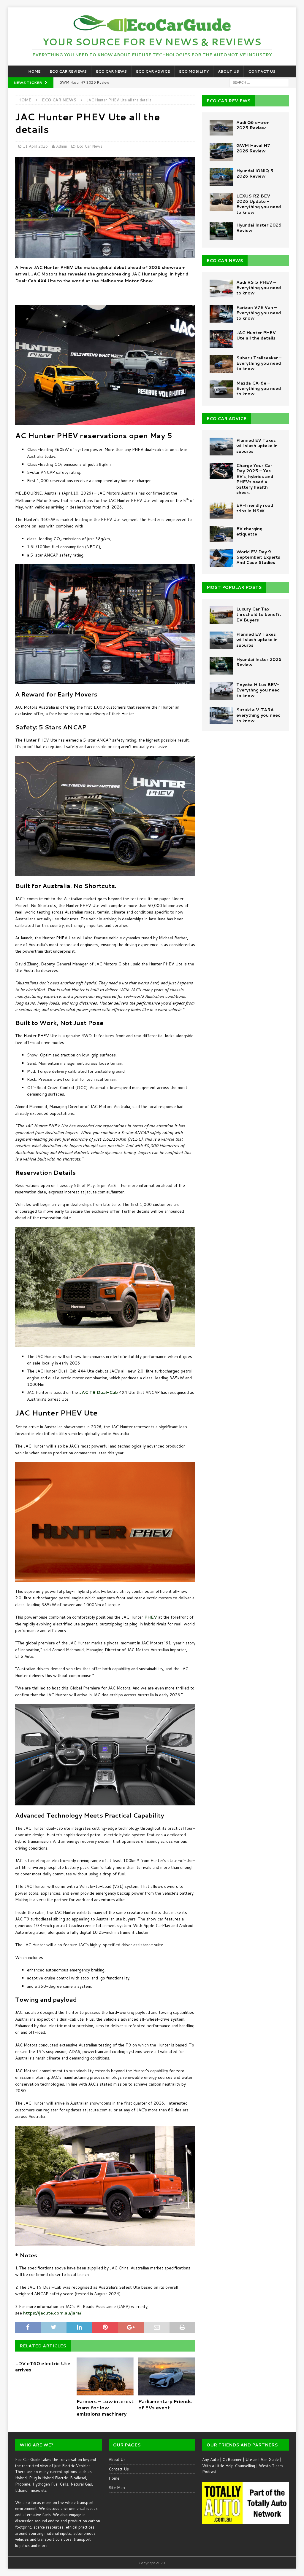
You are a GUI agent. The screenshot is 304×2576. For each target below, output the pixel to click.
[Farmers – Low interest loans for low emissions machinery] (105, 2376)
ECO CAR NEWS (225, 261)
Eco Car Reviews (68, 71)
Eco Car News (111, 71)
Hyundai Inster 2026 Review (259, 228)
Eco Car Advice (153, 71)
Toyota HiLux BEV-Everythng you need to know (258, 690)
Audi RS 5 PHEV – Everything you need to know (259, 288)
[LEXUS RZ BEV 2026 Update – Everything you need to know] (221, 202)
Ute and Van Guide (262, 2459)
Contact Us (262, 71)
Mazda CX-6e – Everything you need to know (259, 388)
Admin (62, 146)
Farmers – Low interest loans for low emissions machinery (105, 2407)
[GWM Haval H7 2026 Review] (221, 152)
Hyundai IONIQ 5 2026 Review (255, 173)
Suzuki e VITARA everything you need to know (258, 715)
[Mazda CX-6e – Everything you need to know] (221, 389)
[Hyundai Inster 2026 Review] (221, 231)
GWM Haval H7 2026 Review (253, 148)
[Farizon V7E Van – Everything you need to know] (221, 314)
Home (34, 71)
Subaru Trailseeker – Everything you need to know (259, 363)
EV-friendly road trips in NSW (255, 508)
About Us (228, 71)
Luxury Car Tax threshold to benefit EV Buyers (259, 614)
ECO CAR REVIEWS (229, 101)
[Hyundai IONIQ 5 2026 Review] (221, 177)
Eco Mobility (194, 71)
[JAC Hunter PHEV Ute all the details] (221, 339)
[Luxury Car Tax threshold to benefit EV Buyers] (221, 615)
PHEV (151, 1617)
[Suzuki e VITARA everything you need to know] (221, 715)
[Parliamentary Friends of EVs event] (167, 2376)
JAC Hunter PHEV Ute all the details (256, 335)
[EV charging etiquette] (221, 534)
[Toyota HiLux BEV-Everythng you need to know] (221, 691)
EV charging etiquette (249, 531)
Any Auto (210, 2459)
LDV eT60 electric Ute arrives (43, 2366)
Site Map (117, 2488)
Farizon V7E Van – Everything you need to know (259, 313)
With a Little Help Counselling (229, 2466)
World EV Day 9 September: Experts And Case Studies (258, 557)
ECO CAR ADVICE (227, 419)
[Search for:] (259, 82)
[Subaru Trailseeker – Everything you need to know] (221, 364)
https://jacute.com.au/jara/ (52, 2313)
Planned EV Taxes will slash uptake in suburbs (257, 446)
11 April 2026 (35, 146)
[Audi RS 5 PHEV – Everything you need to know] (221, 288)
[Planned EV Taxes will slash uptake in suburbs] (221, 447)
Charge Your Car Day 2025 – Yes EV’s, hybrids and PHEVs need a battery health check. (255, 479)
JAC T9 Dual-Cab (99, 1392)
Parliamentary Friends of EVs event (165, 2404)
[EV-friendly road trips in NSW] (221, 510)
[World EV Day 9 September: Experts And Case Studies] (221, 558)
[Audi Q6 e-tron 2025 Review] (221, 128)
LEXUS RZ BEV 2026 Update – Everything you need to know (259, 204)
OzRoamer (232, 2459)
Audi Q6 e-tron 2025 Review (253, 125)
